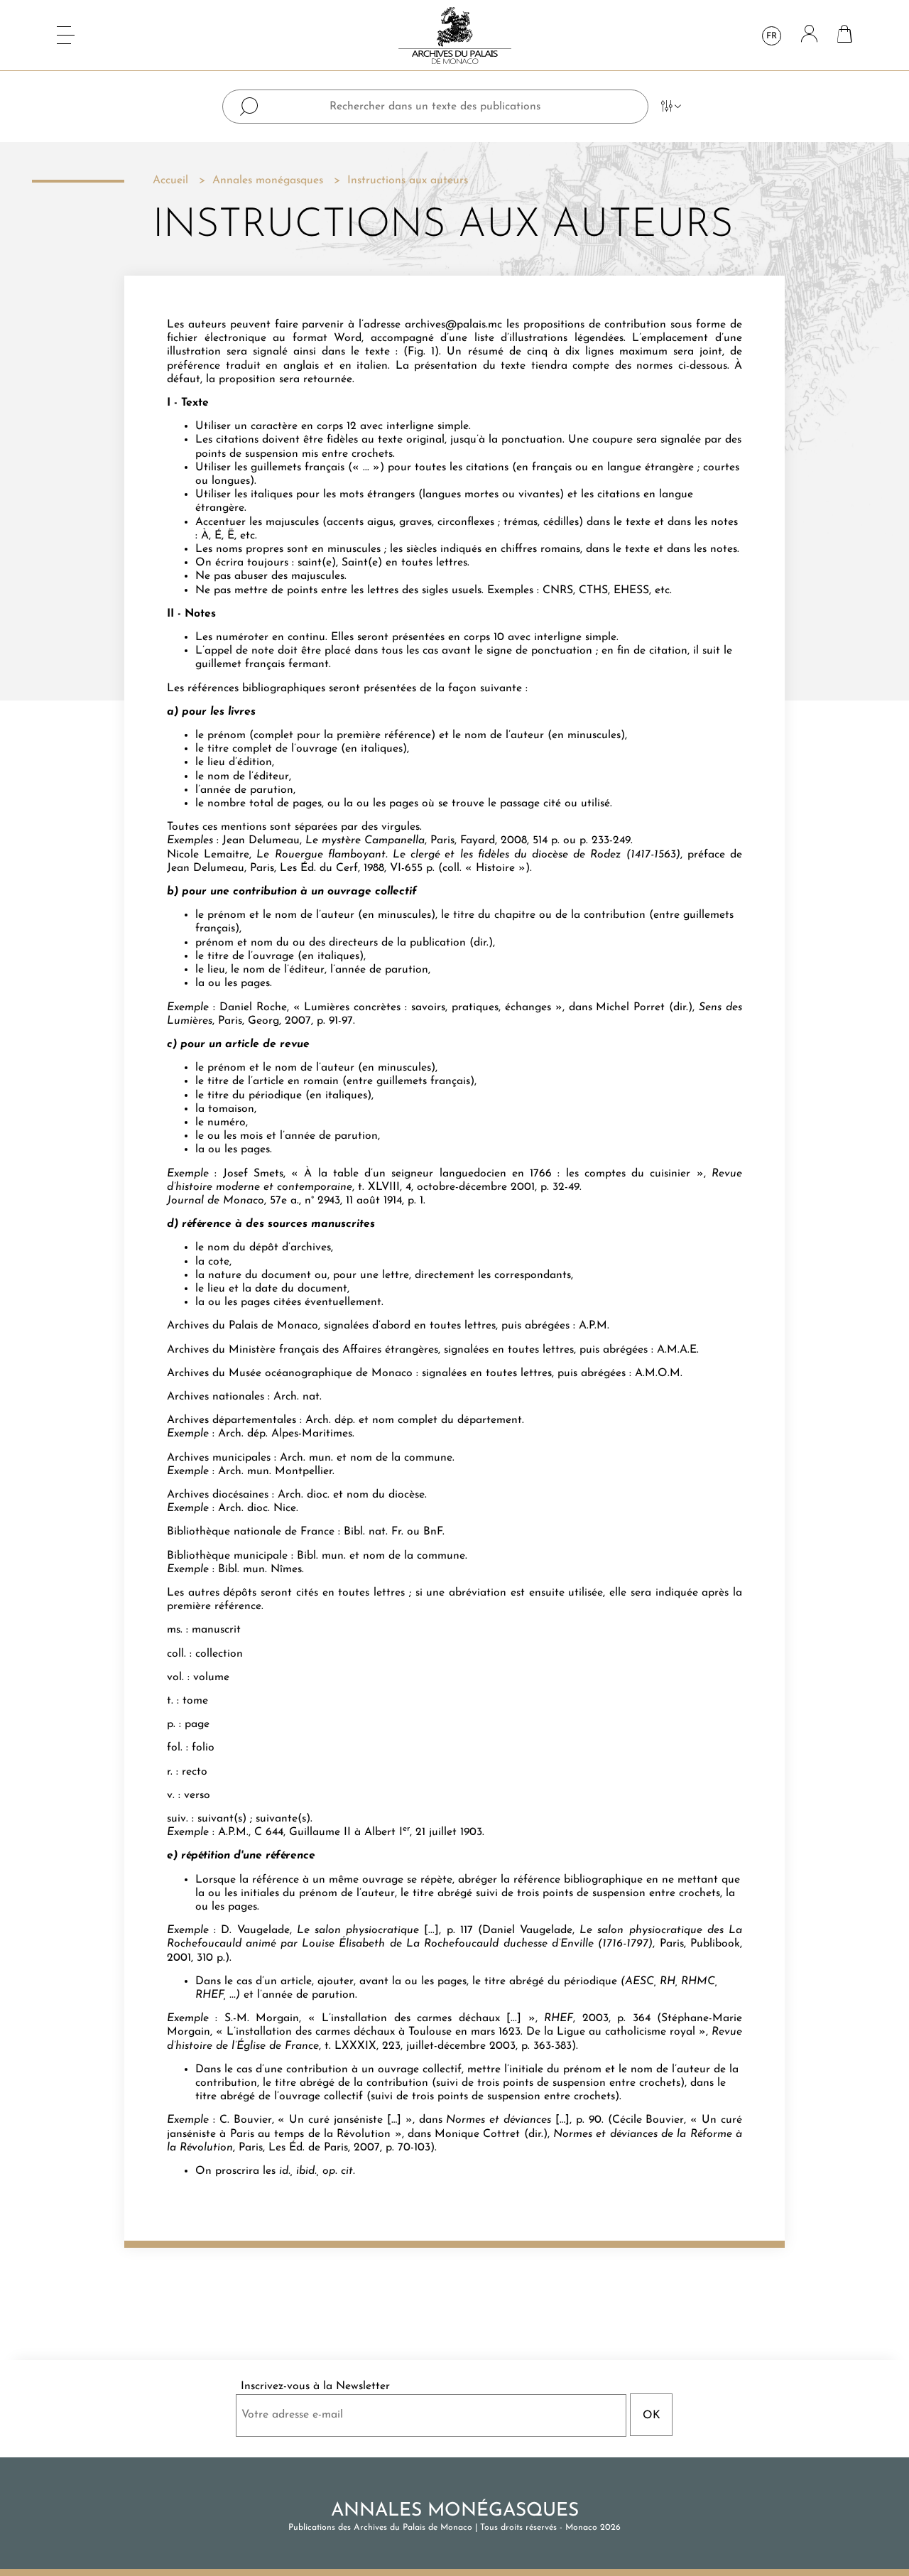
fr (772, 36)
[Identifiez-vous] (809, 35)
